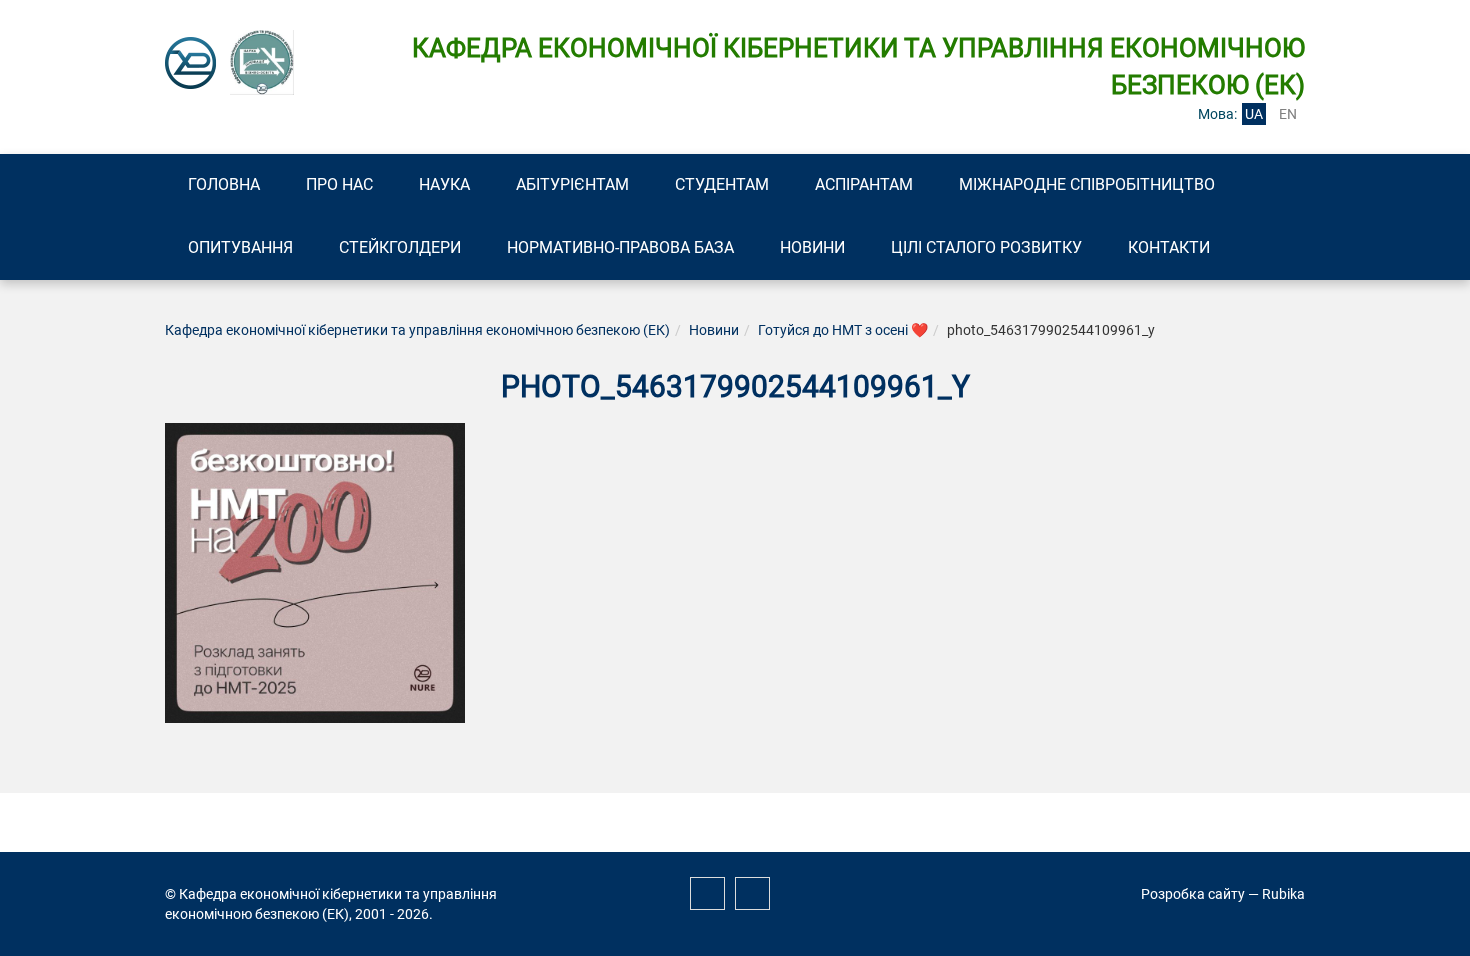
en (1288, 114)
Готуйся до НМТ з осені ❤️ (843, 330)
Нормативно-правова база (620, 247)
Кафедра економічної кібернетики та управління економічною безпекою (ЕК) (417, 330)
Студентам (722, 184)
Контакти (1169, 247)
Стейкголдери (400, 247)
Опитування (240, 247)
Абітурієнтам (572, 184)
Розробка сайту (1193, 894)
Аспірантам (864, 184)
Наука (444, 184)
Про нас (339, 184)
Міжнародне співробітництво (1087, 184)
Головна (224, 184)
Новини (812, 247)
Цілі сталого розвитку (986, 247)
